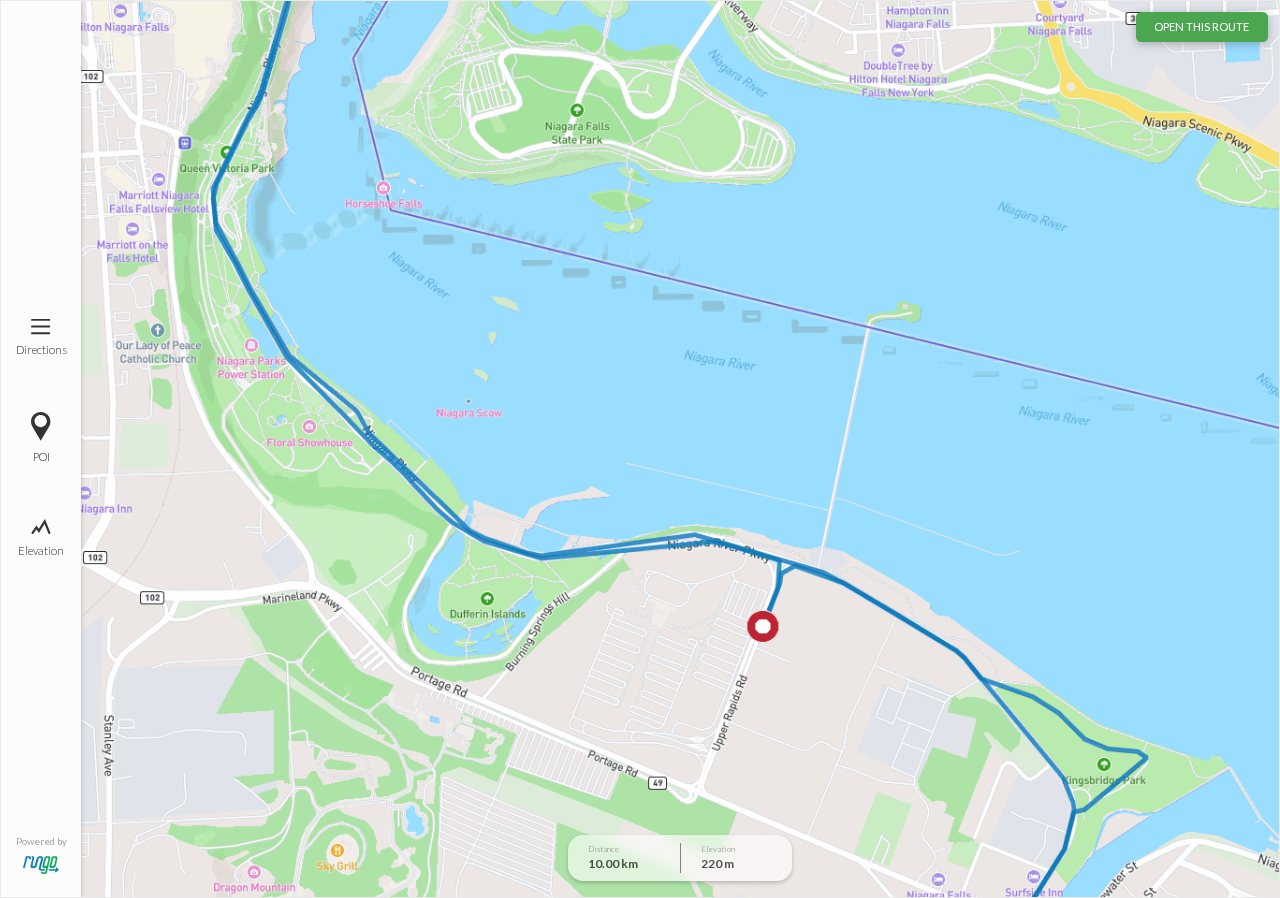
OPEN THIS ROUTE (1201, 26)
